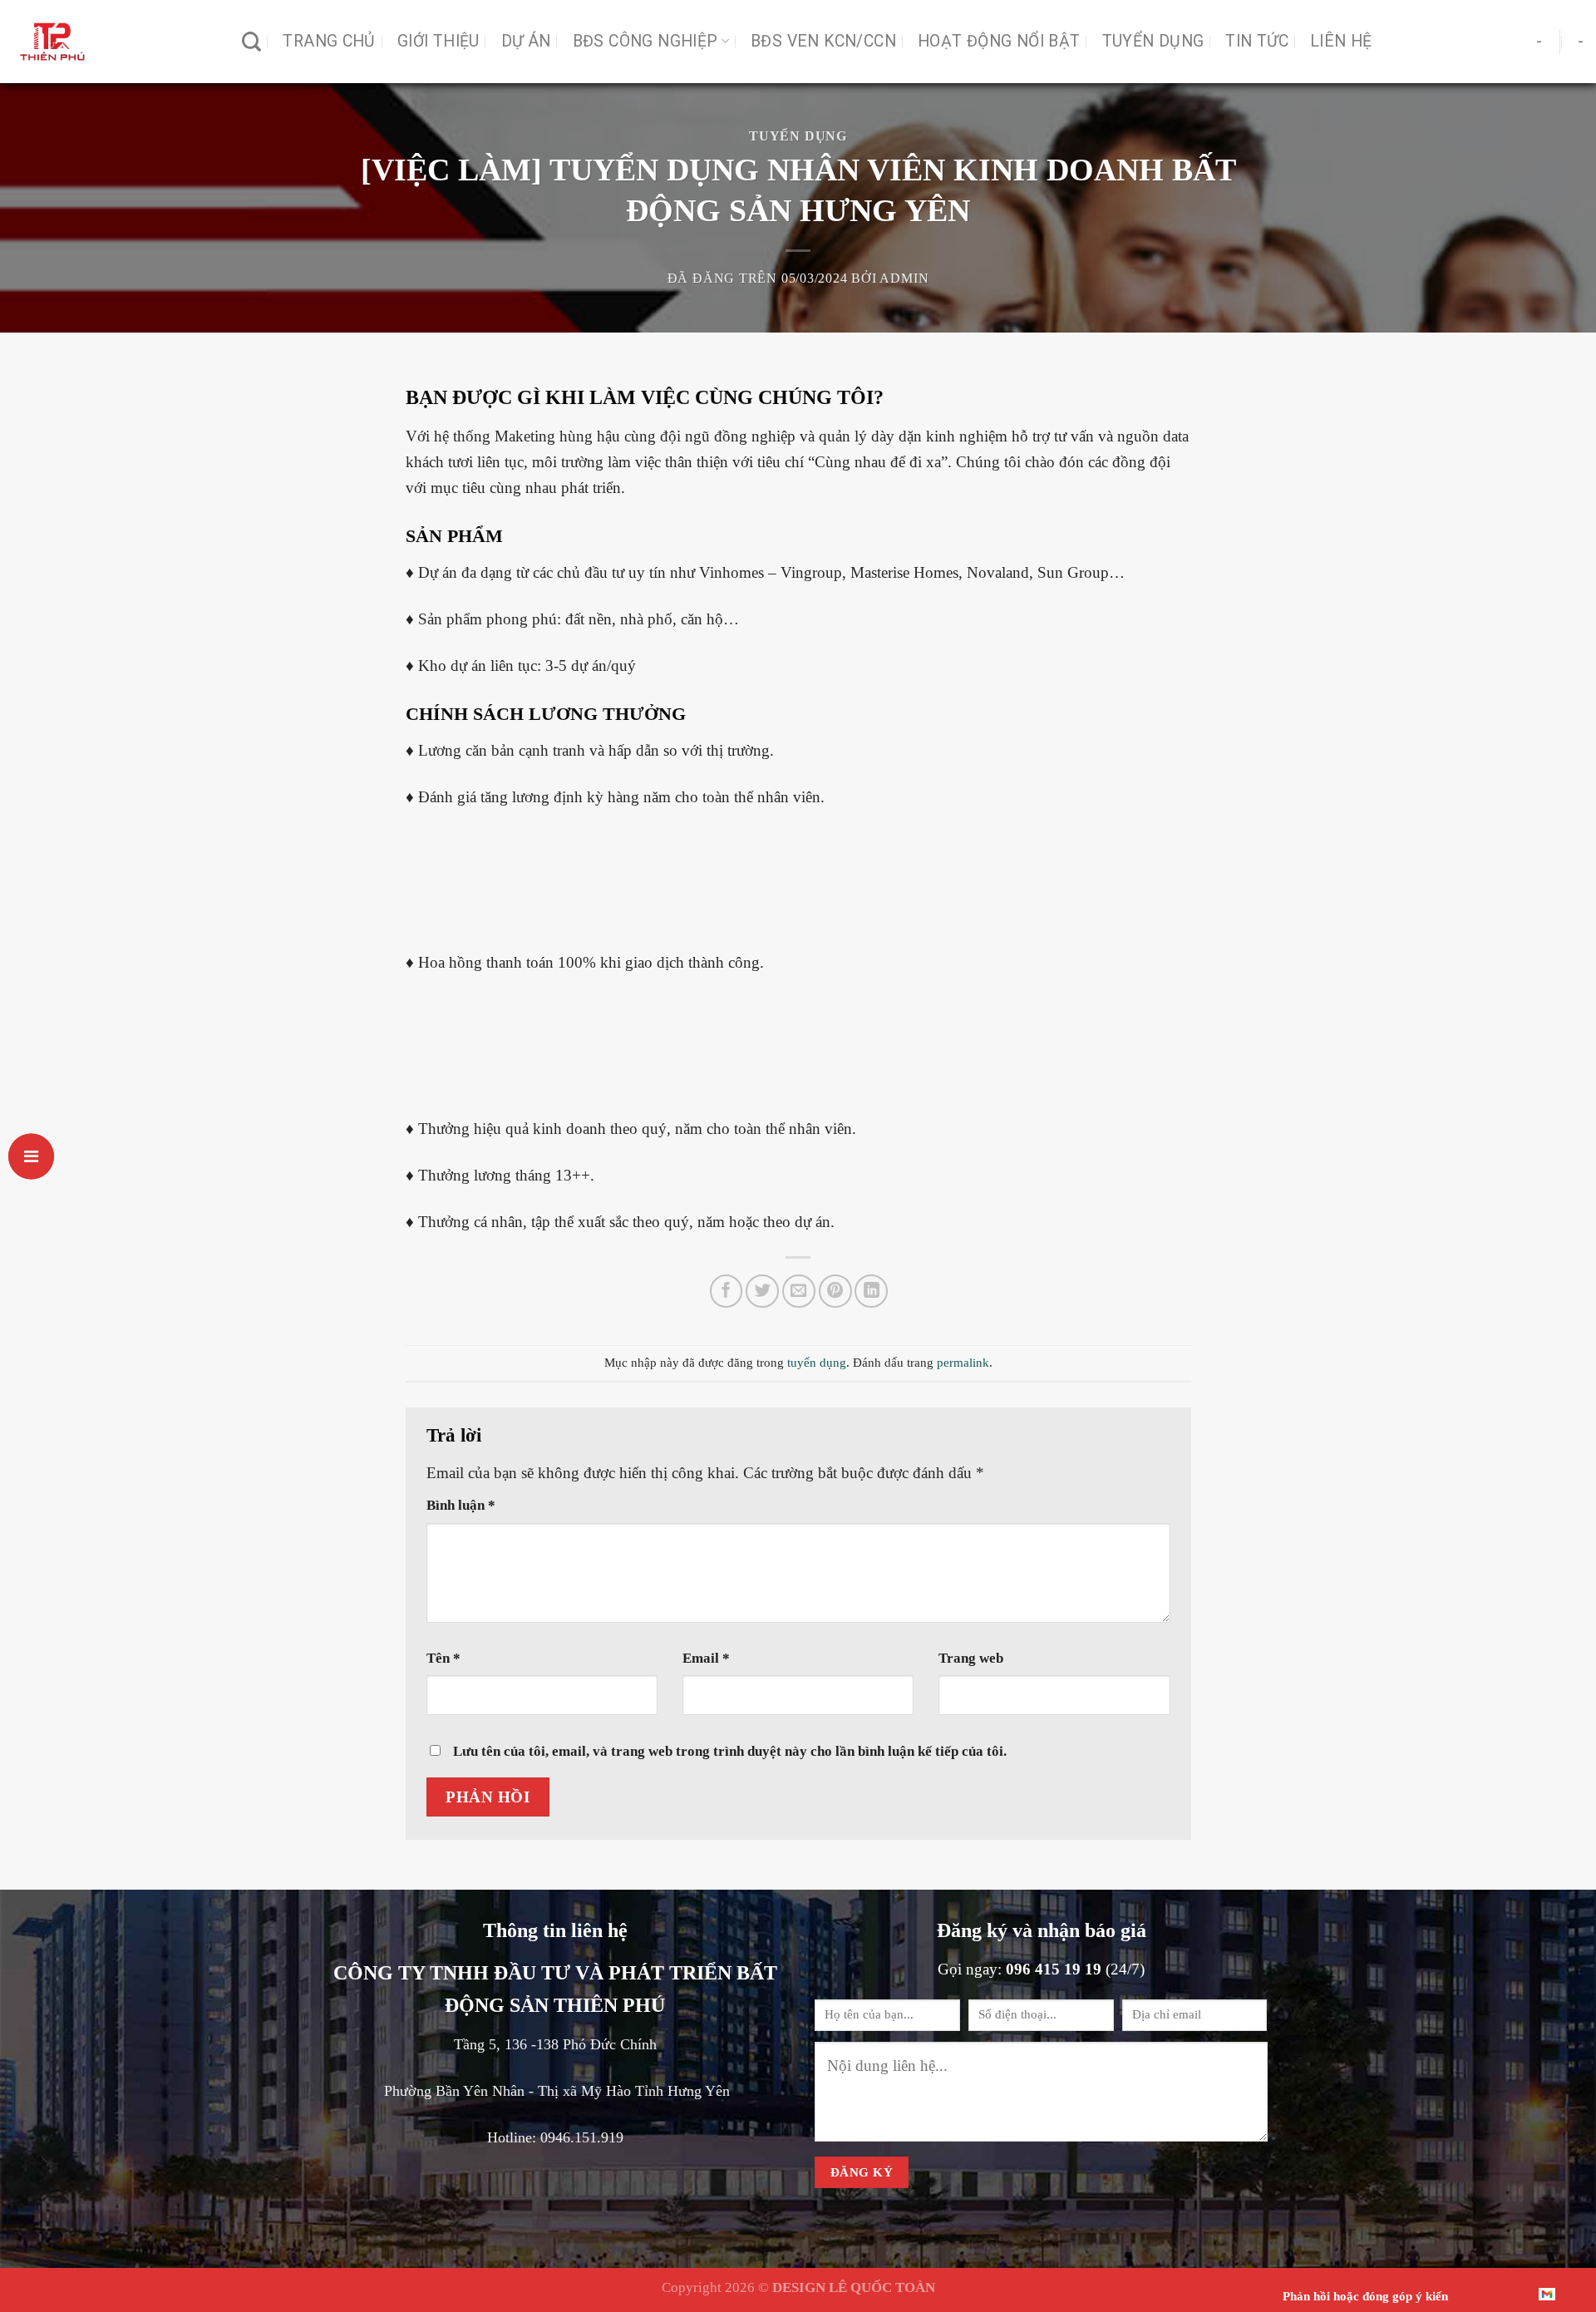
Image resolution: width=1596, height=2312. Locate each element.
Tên (443, 1658)
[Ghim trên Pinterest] (835, 1291)
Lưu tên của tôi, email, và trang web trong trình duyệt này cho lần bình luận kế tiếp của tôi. (730, 1751)
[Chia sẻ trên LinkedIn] (871, 1291)
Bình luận (461, 1505)
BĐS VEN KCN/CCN (823, 41)
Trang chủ (329, 41)
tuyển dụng (798, 136)
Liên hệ (1341, 41)
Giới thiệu (438, 41)
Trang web (971, 1658)
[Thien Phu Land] (115, 42)
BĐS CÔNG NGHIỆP (645, 41)
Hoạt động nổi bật (999, 41)
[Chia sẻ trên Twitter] (762, 1291)
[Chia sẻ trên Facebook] (727, 1291)
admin (904, 278)
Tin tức (1257, 41)
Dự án (526, 41)
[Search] (251, 42)
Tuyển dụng (1153, 41)
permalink (963, 1362)
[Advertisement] (798, 891)
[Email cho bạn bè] (799, 1291)
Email (706, 1658)
